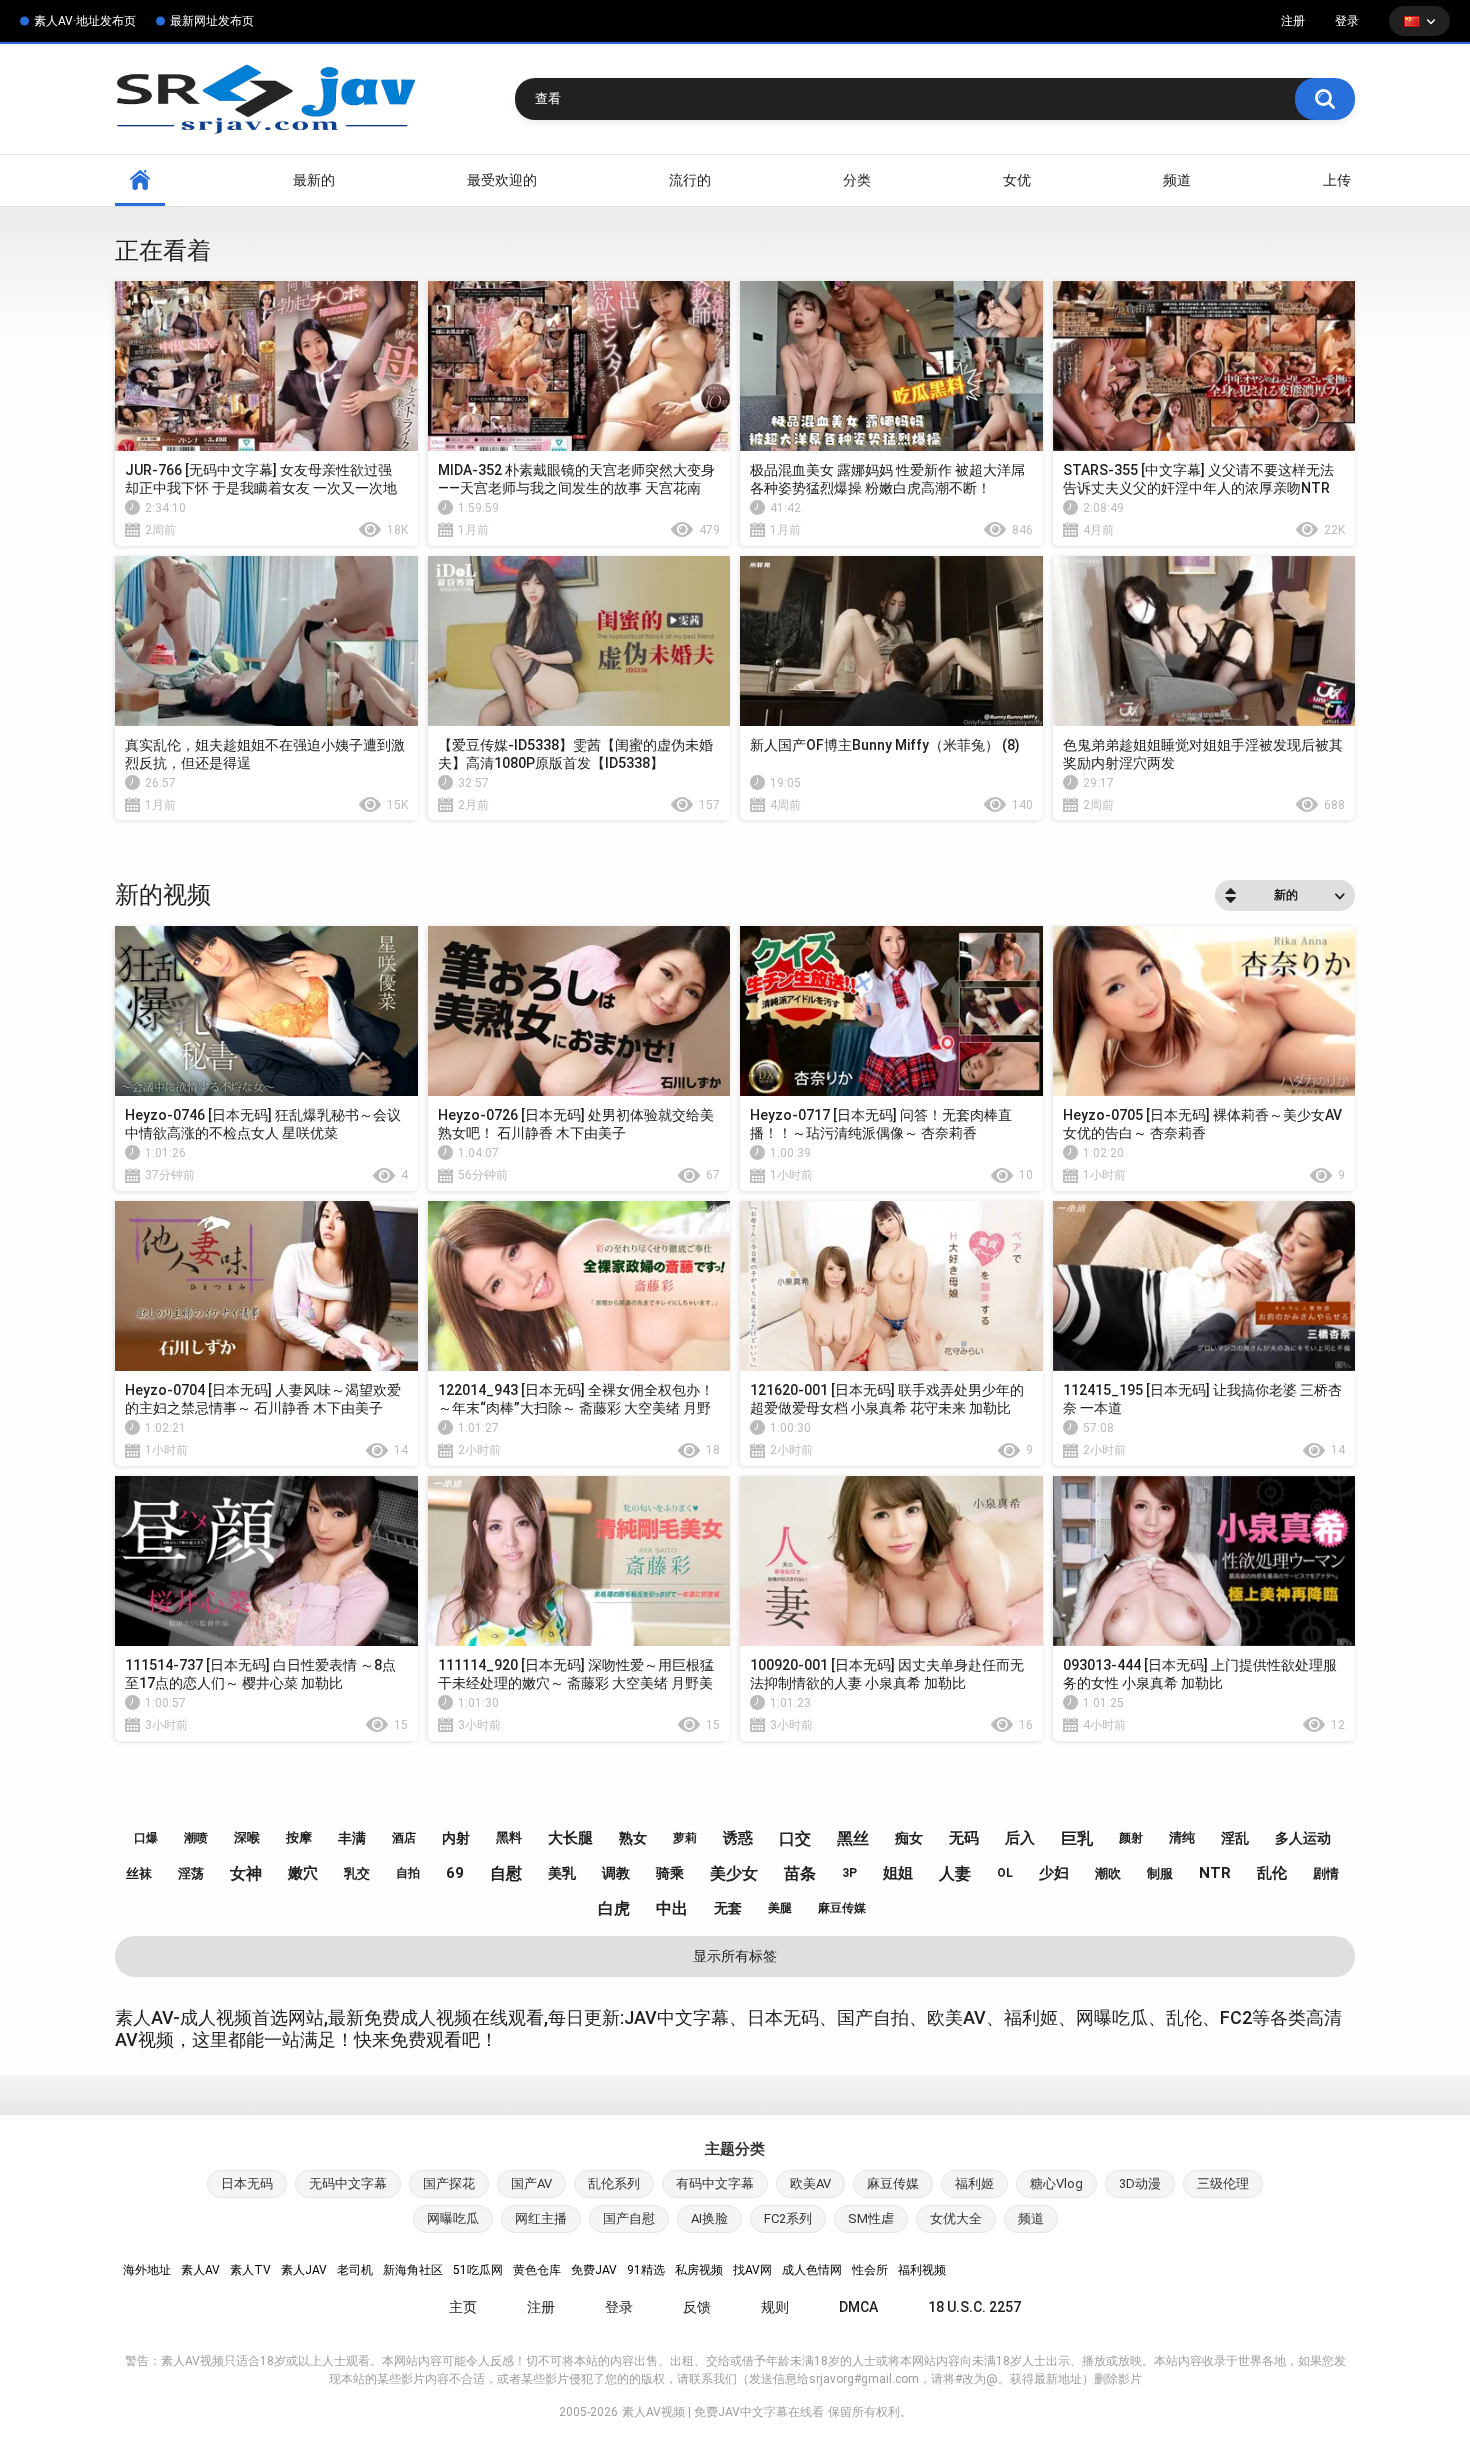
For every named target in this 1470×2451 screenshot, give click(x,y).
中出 (672, 1908)
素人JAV (304, 2270)
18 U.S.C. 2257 (974, 2307)
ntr (1215, 1873)
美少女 (734, 1873)
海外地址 (147, 2270)
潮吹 (1108, 1873)
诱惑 (738, 1838)
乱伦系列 (614, 2183)
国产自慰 (629, 2218)
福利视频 (922, 2270)
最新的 (314, 180)
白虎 (614, 1908)
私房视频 (699, 2270)
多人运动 (1303, 1838)
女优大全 (956, 2218)
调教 (616, 1873)
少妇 (1054, 1873)
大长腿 (570, 1838)
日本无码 (247, 2183)
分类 (857, 180)
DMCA (858, 2307)
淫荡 (191, 1873)
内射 (456, 1838)
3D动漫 (1140, 2183)
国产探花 (449, 2183)
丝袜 (139, 1873)
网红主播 (541, 2218)
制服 (1160, 1873)
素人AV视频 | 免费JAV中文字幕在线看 (723, 2412)
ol (1005, 1873)
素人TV (250, 2270)
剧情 (1326, 1873)
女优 (1017, 180)
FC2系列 (788, 2218)
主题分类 (735, 2149)
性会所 (870, 2270)
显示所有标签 (735, 1956)
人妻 (955, 1873)
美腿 (780, 1908)
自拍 (408, 1873)
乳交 (357, 1873)
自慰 (506, 1873)
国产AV (531, 2183)
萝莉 (685, 1838)
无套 (728, 1908)
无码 (964, 1838)
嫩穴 (303, 1873)
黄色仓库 (537, 2270)
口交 (795, 1838)
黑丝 (853, 1838)
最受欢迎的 (502, 180)
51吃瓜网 (478, 2270)
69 (455, 1873)
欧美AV (810, 2183)
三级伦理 (1223, 2183)
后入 (1020, 1838)
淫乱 (1235, 1838)
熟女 (633, 1838)
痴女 (909, 1838)
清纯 (1182, 1837)
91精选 (646, 2270)
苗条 (800, 1873)
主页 (463, 2307)
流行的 (690, 180)
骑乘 (670, 1873)
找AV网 (752, 2270)
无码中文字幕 (348, 2183)
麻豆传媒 (842, 1908)
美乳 (562, 1873)
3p (849, 1873)
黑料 (509, 1837)
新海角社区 (413, 2270)
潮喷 (196, 1838)
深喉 (247, 1837)
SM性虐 (871, 2218)
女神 (246, 1873)
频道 (1177, 180)
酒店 (404, 1838)
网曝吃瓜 (453, 2218)
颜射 (1131, 1838)
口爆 (146, 1838)
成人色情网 (812, 2270)
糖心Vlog (1056, 2183)
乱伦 (1272, 1873)
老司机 (355, 2270)
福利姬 (974, 2183)
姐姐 (898, 1873)
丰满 (352, 1838)
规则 (775, 2307)
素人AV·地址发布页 (85, 21)
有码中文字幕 (715, 2183)
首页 (140, 180)
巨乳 (1077, 1838)
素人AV (200, 2270)
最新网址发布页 (212, 21)
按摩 (299, 1837)
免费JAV (594, 2270)
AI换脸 (709, 2218)
